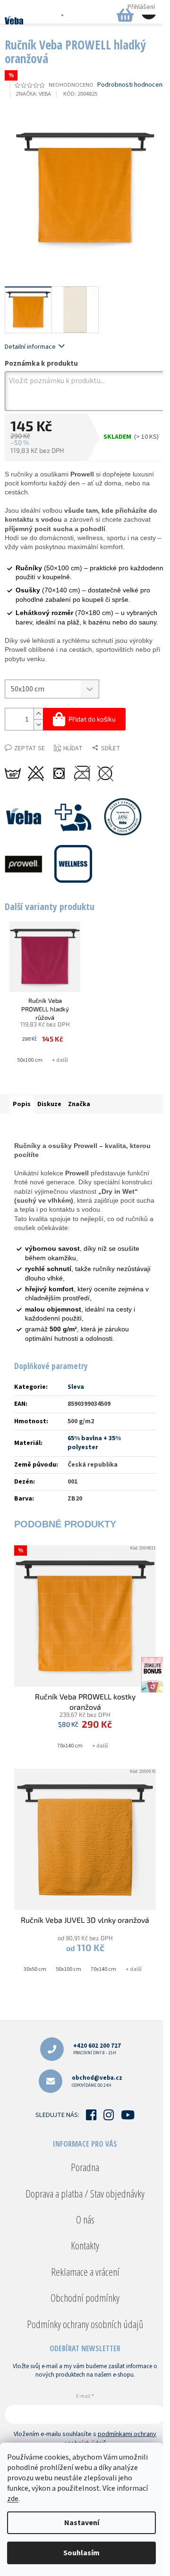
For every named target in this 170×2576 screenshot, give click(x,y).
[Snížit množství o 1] (38, 725)
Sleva (76, 1387)
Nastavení (82, 2523)
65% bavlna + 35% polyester (94, 1443)
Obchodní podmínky (85, 2297)
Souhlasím (81, 2553)
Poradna (85, 2167)
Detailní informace (30, 347)
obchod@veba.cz (97, 2081)
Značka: (33, 94)
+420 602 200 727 (97, 2049)
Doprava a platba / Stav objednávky (85, 2193)
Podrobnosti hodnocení (131, 85)
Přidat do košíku (92, 719)
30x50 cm (35, 1969)
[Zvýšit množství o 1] (38, 714)
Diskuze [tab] (49, 1104)
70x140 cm (70, 1746)
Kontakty (85, 2245)
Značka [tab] (79, 1104)
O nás (85, 2219)
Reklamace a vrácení (85, 2272)
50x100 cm (30, 1060)
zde (13, 2499)
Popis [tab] (22, 1104)
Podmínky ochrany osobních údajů (85, 2324)
